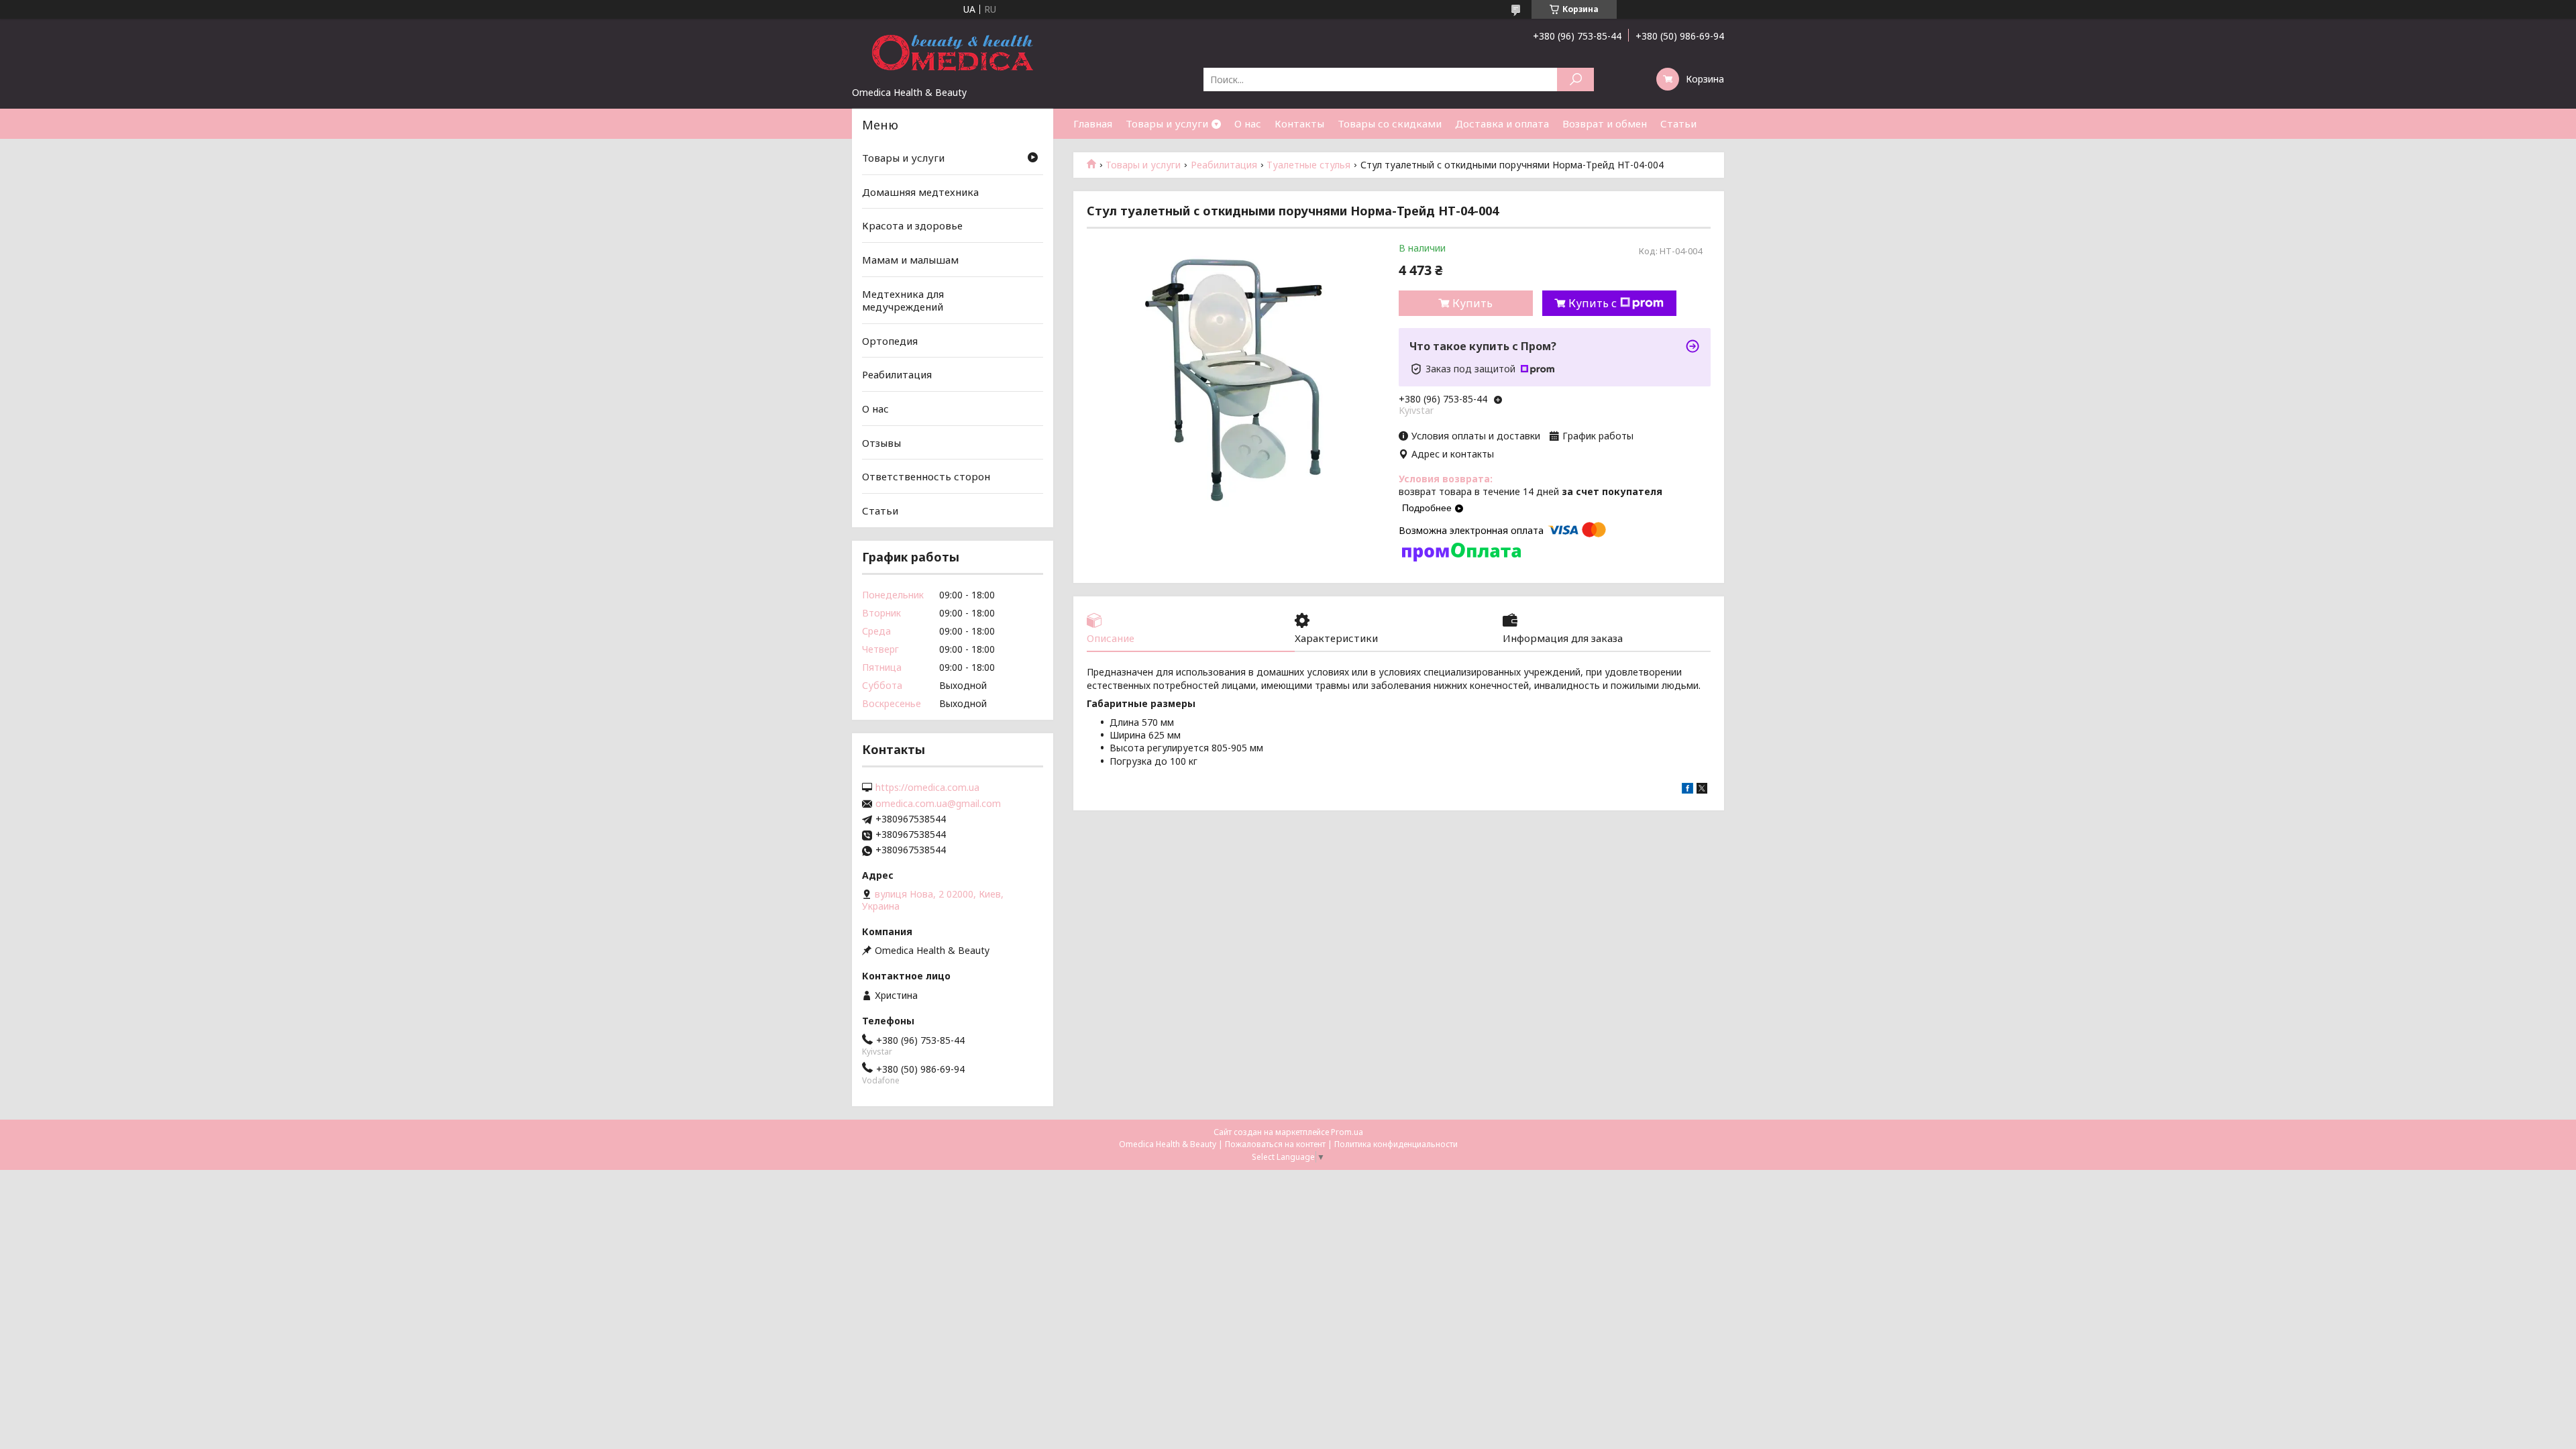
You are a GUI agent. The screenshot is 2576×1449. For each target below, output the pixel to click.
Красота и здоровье (912, 225)
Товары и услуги (1167, 123)
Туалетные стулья (1308, 165)
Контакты (1299, 123)
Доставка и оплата (1502, 123)
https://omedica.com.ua (927, 788)
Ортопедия (890, 341)
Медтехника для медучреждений (903, 300)
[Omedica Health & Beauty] (953, 52)
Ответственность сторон (926, 476)
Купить (1472, 303)
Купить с (1593, 303)
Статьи (1678, 123)
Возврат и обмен (1605, 123)
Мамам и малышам (910, 260)
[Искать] (1575, 79)
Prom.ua (1347, 1132)
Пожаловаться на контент (1275, 1144)
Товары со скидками (1390, 123)
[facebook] (1687, 790)
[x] (1702, 790)
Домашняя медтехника (920, 192)
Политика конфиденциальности (1396, 1144)
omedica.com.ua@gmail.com (938, 804)
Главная (1093, 123)
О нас (1248, 123)
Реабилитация (1224, 165)
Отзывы (881, 443)
